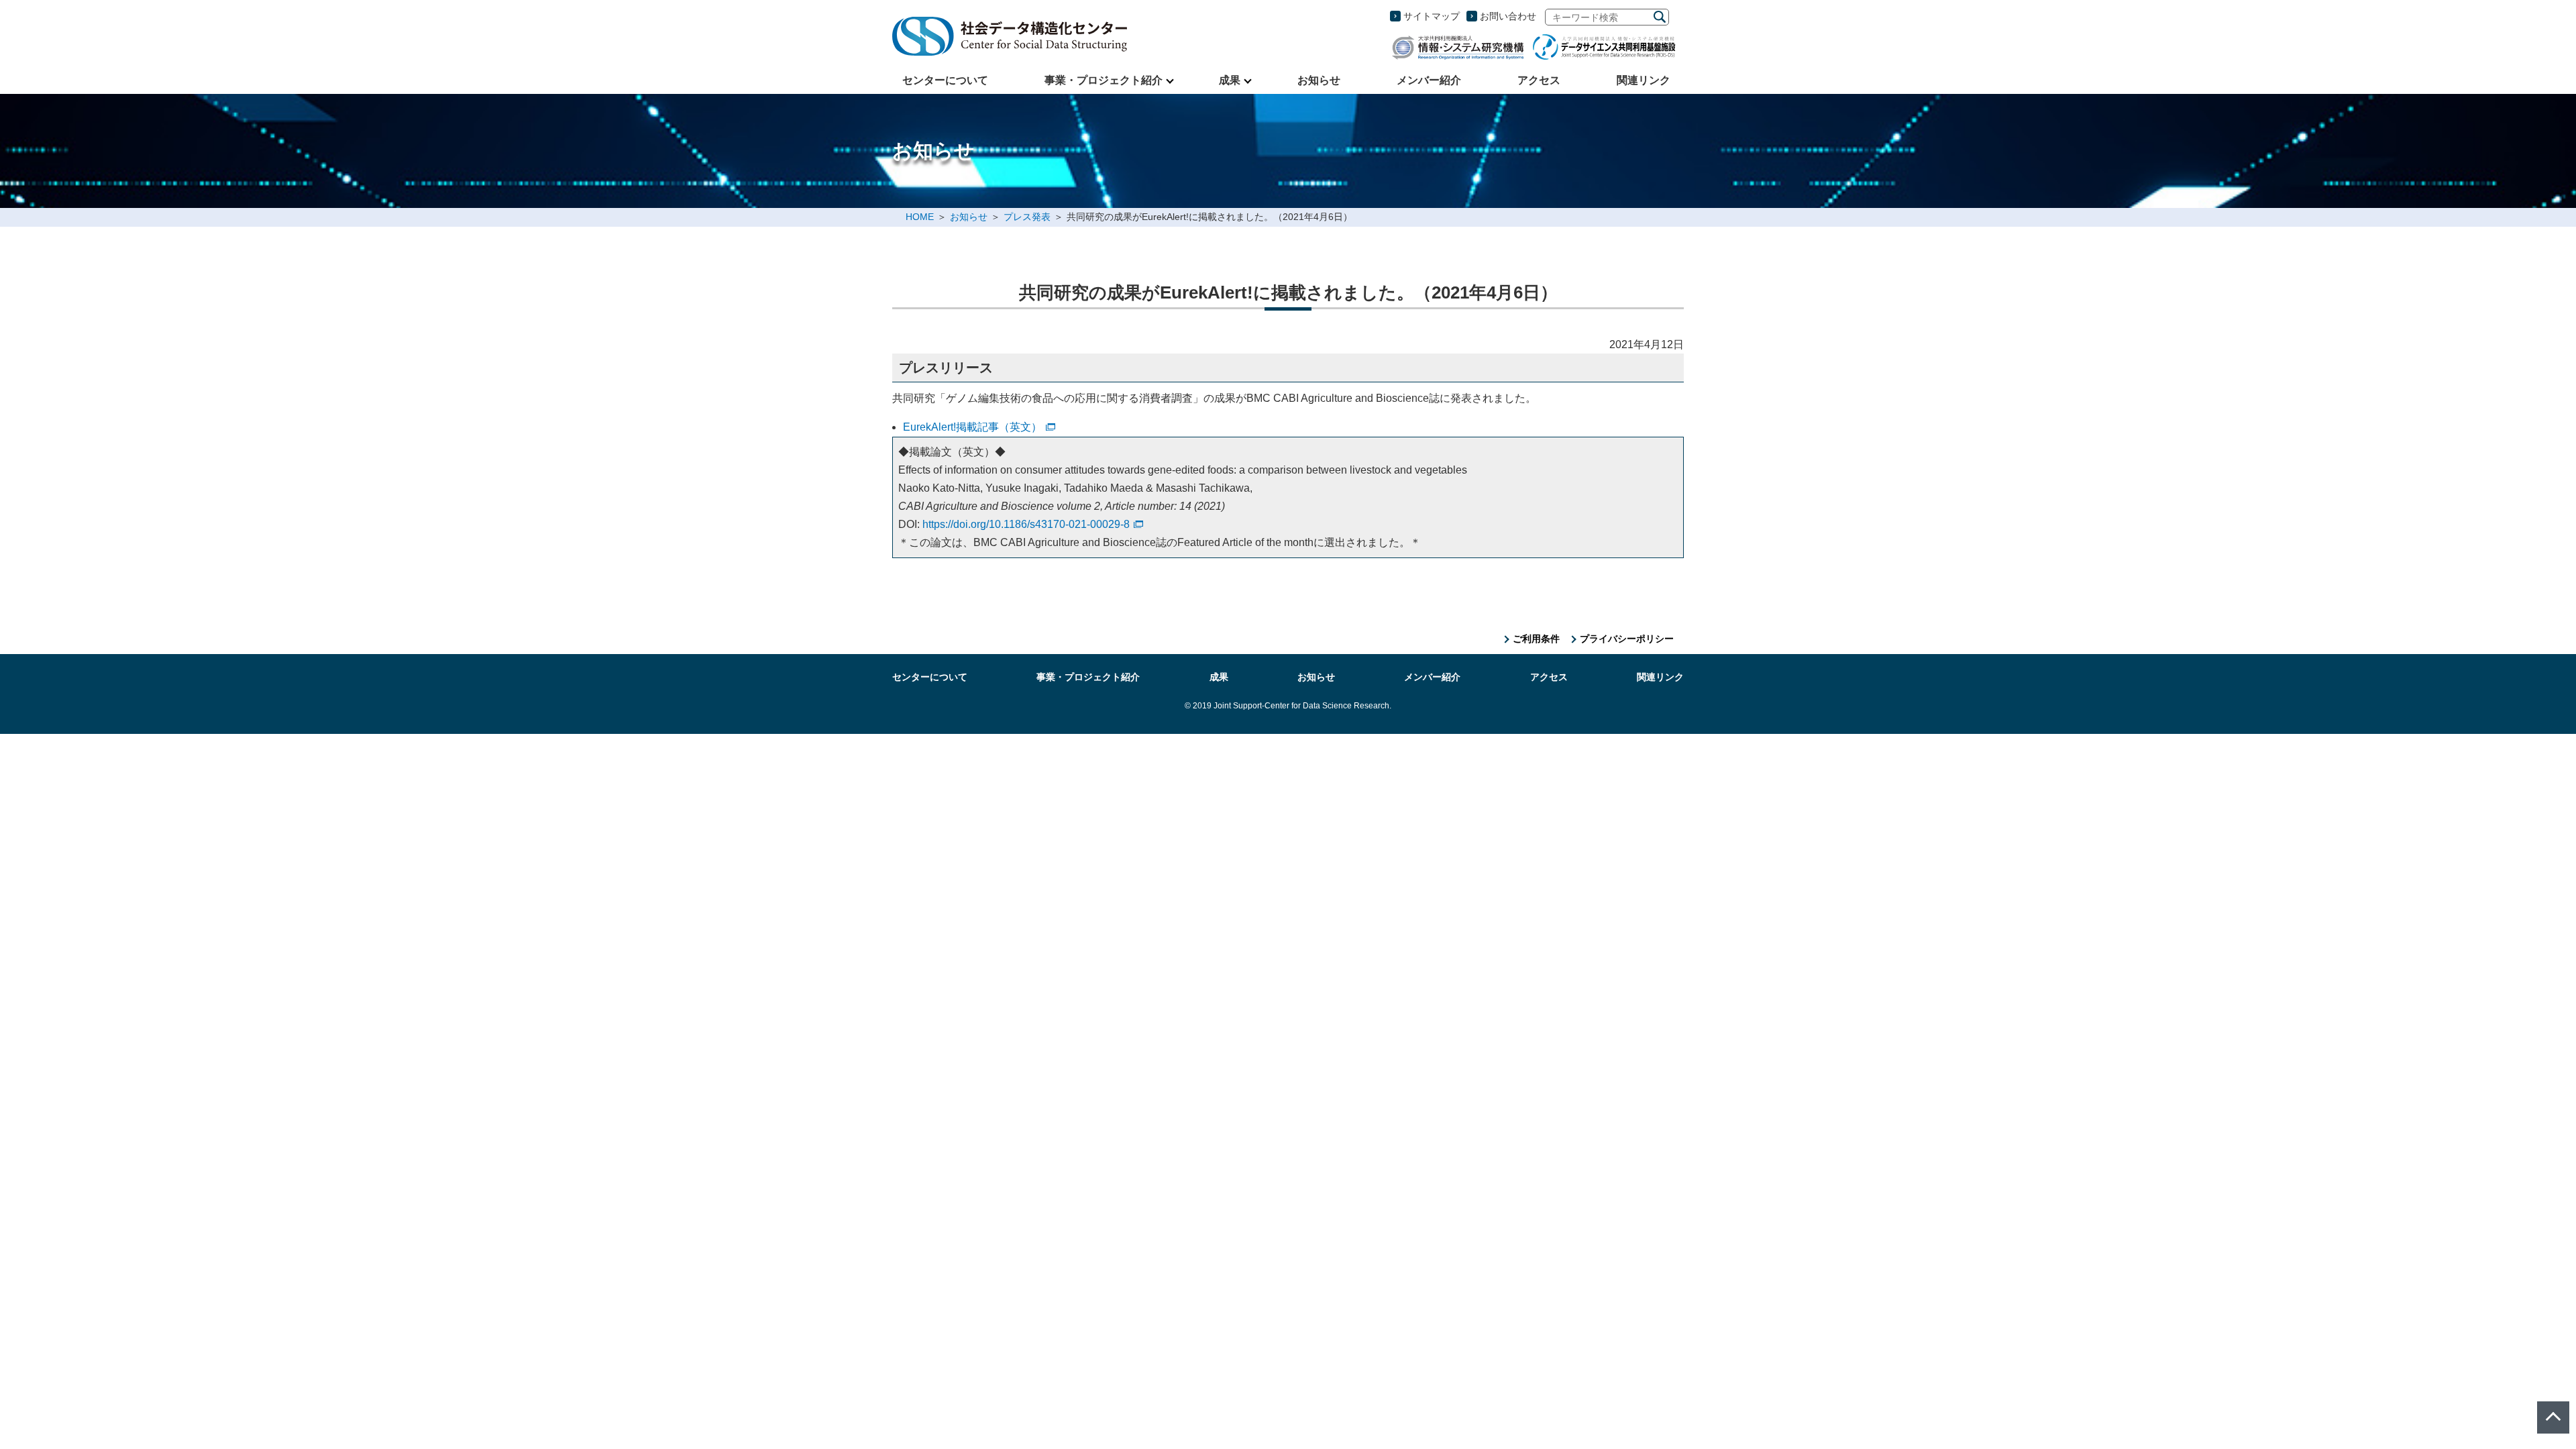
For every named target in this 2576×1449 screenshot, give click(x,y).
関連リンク (1644, 80)
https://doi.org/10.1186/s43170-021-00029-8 (1026, 524)
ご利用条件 (1536, 639)
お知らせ (1319, 80)
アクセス (1539, 80)
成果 (1230, 80)
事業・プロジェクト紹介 (1104, 80)
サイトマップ (1432, 16)
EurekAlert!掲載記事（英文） (972, 427)
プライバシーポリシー (1627, 639)
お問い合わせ (1508, 16)
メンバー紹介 (1429, 80)
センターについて (945, 80)
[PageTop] (2553, 1417)
